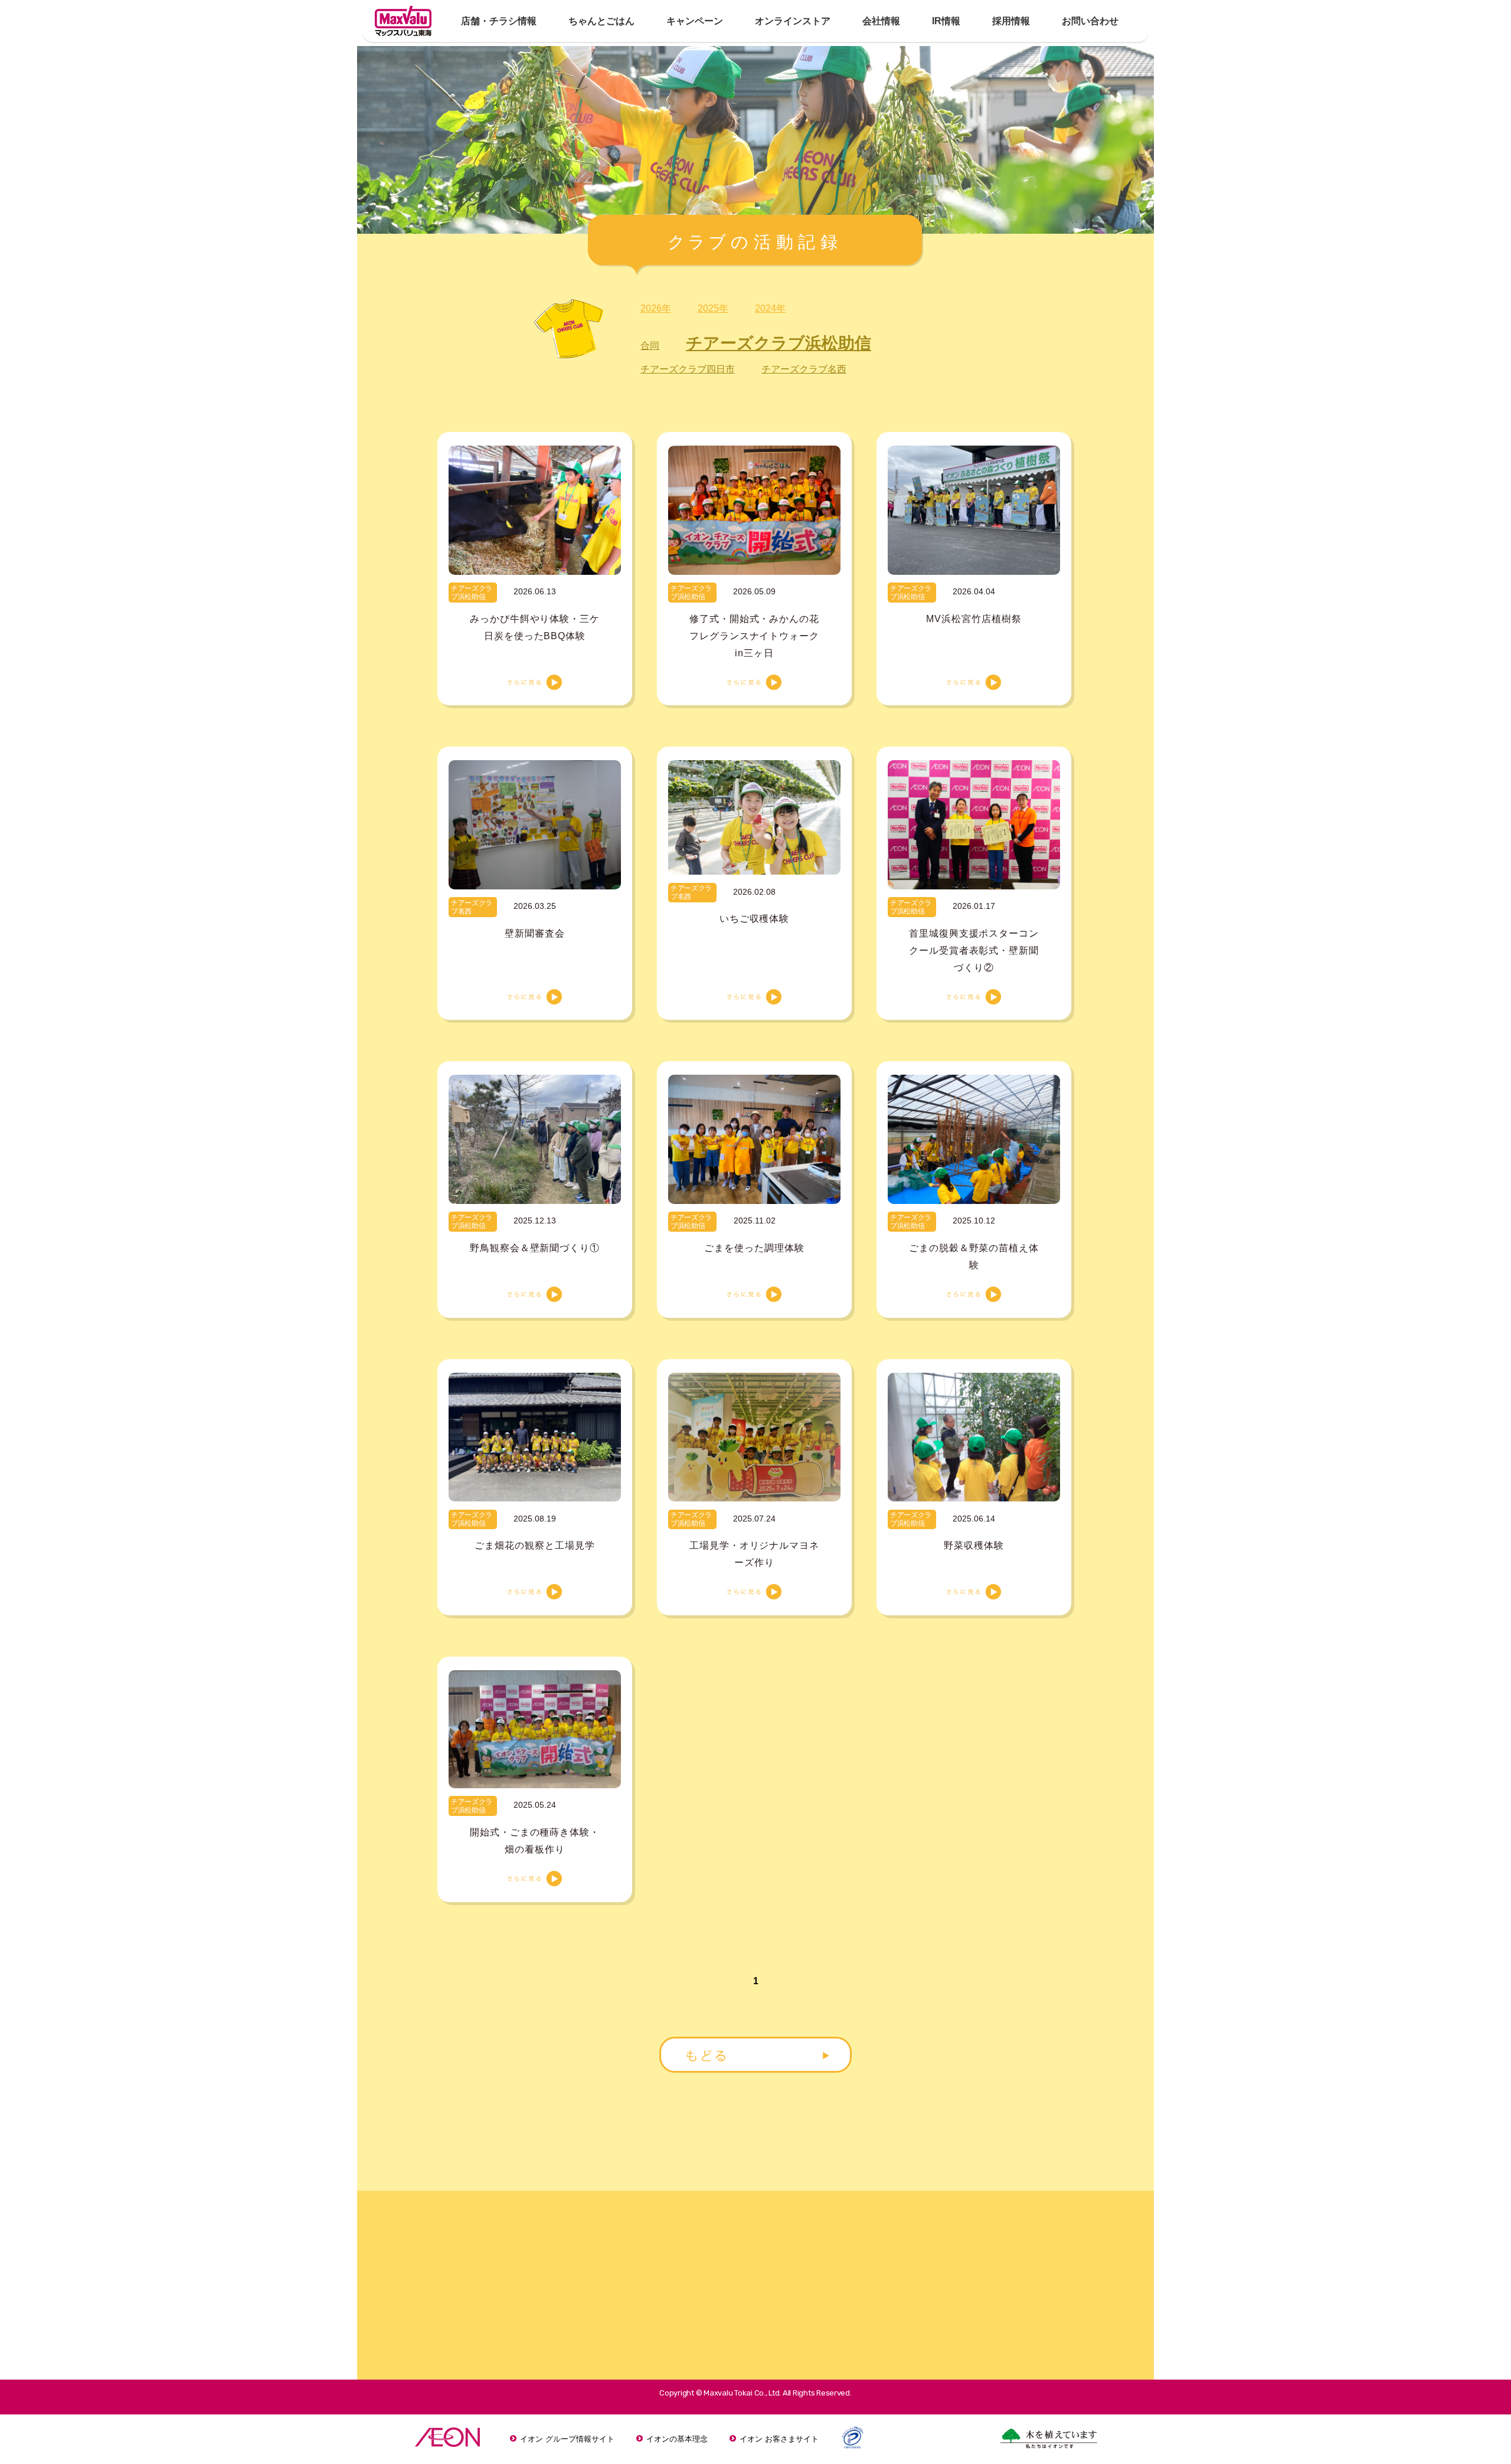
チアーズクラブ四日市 (688, 369)
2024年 (770, 308)
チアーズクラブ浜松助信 (779, 343)
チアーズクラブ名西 (804, 369)
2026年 (656, 308)
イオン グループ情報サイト (567, 2439)
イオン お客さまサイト (779, 2439)
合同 (650, 346)
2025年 (713, 308)
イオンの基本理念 (677, 2439)
